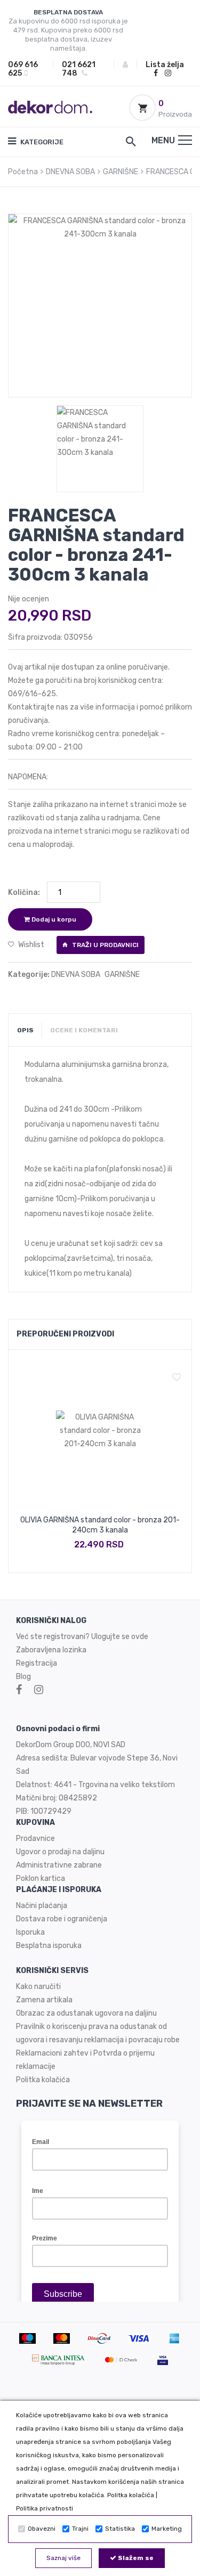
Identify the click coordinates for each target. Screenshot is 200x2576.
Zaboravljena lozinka (51, 1650)
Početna (23, 172)
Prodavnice (35, 1839)
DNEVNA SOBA (70, 172)
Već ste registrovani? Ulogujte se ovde (82, 1637)
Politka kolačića (131, 2495)
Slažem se (135, 2558)
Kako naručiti (38, 1987)
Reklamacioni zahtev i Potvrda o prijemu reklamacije (85, 2060)
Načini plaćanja (42, 1906)
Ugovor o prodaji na (49, 1852)
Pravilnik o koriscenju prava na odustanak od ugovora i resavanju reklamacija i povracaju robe (98, 2033)
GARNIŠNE (121, 172)
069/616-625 (32, 694)
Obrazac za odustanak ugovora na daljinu (86, 2013)
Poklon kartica (41, 1878)
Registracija (37, 1663)
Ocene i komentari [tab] (84, 1030)
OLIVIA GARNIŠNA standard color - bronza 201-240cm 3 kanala (100, 1525)
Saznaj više (63, 2558)
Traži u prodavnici (105, 945)
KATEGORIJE (41, 142)
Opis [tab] (25, 1030)
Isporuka (30, 1932)
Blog (23, 1677)
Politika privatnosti (45, 2508)
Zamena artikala (44, 2000)
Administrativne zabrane (59, 1865)
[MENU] (185, 140)
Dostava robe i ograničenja (62, 1919)
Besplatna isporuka (49, 1946)
